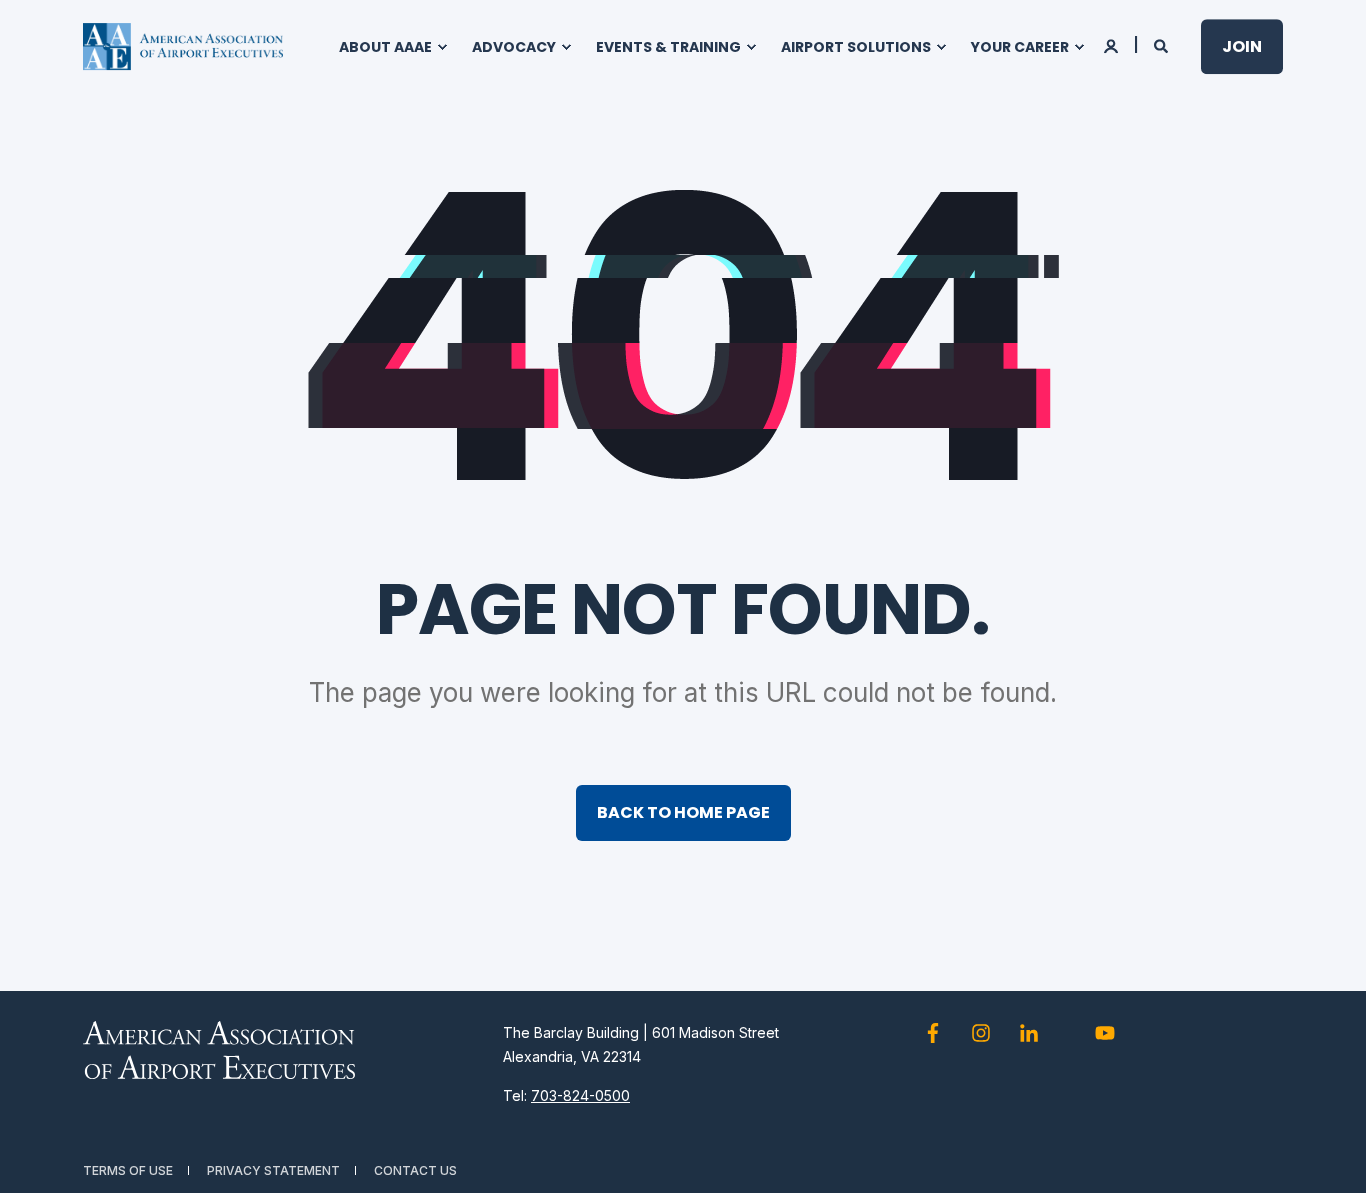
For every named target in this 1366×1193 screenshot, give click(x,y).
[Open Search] (1162, 44)
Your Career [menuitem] (1020, 47)
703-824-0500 (580, 1095)
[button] (1326, 1153)
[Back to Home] (183, 47)
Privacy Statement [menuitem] (273, 1170)
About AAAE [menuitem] (385, 47)
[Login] (1112, 44)
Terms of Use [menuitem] (128, 1170)
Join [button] (1242, 46)
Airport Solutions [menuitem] (856, 47)
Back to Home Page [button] (683, 812)
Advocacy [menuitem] (514, 47)
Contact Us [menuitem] (415, 1170)
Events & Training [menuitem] (668, 47)
